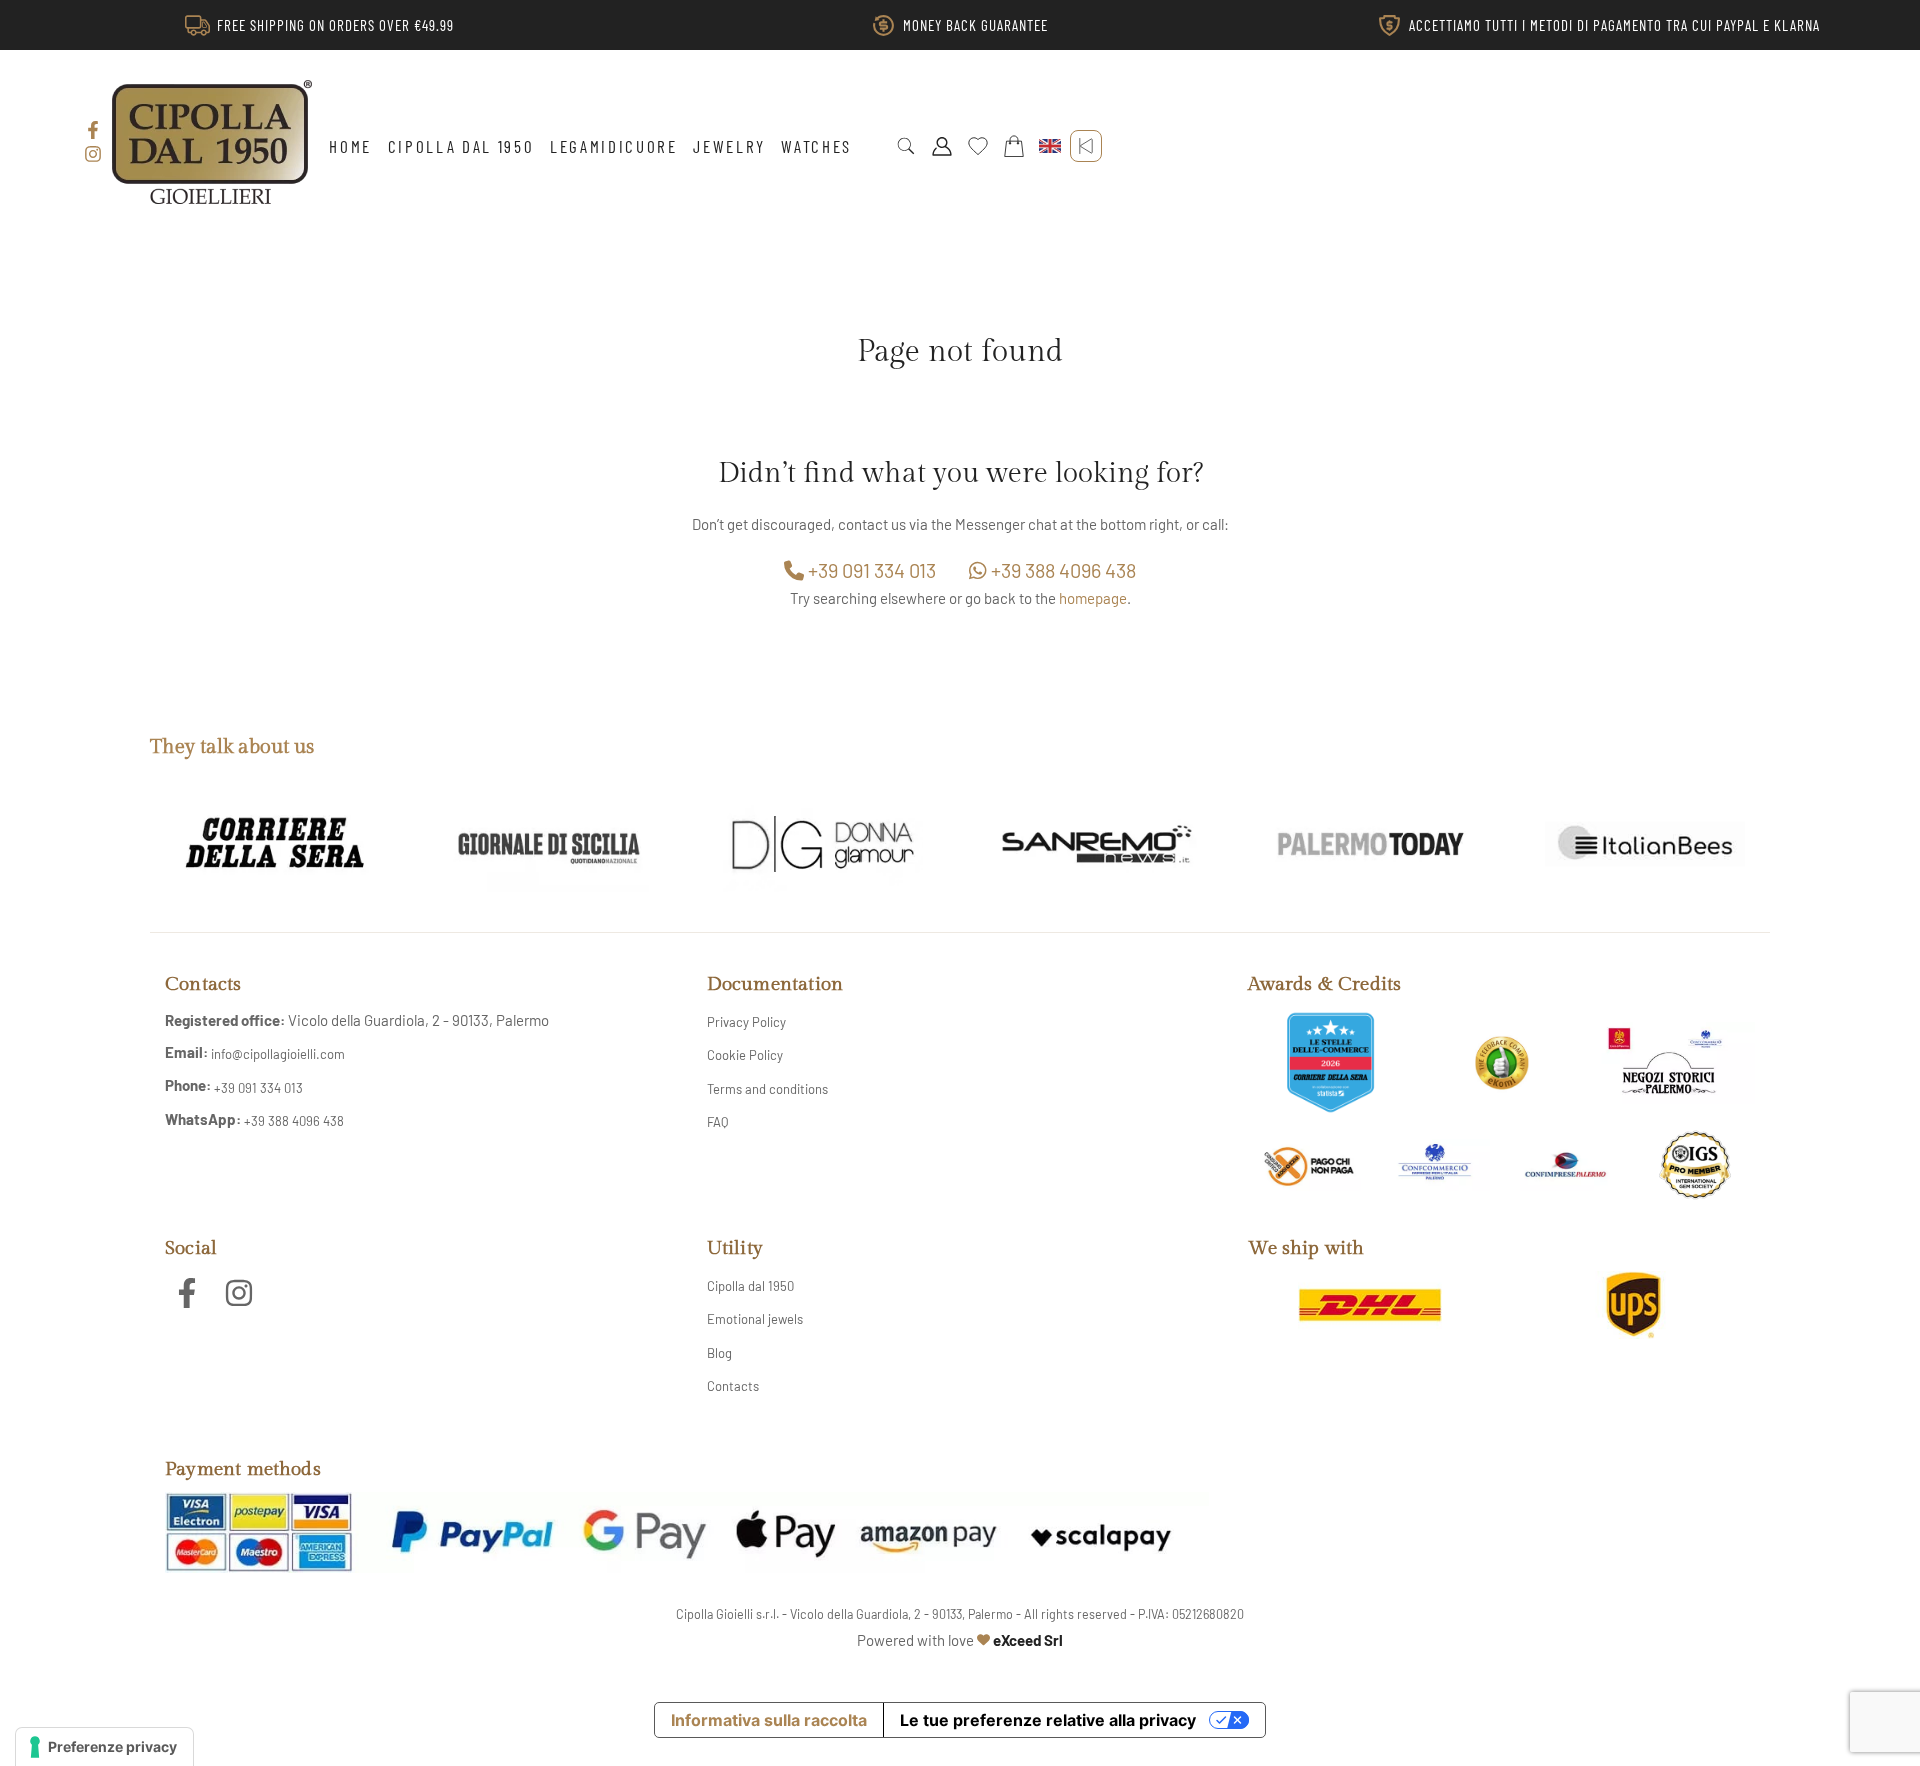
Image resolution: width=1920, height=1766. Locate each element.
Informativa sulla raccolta (769, 1720)
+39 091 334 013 (870, 570)
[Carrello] (1014, 146)
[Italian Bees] (1645, 844)
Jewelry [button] (729, 146)
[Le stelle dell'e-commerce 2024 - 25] (1330, 1062)
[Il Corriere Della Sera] (275, 844)
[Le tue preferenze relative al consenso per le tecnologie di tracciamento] (104, 1747)
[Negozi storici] (1673, 1063)
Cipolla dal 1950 (461, 146)
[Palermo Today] (1371, 844)
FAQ (717, 1122)
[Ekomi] (1502, 1063)
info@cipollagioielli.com (278, 1054)
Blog (719, 1353)
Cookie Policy (745, 1055)
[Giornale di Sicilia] (549, 844)
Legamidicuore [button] (614, 146)
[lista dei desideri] (978, 146)
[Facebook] (93, 130)
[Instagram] (93, 154)
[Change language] (1050, 146)
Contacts (733, 1386)
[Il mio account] (942, 146)
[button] (906, 146)
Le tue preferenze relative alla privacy (1048, 1720)
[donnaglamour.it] (823, 844)
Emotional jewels (755, 1319)
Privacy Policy (746, 1022)
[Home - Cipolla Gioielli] (212, 142)
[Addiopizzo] (1308, 1165)
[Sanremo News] (1097, 844)
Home (350, 146)
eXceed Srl (1028, 1640)
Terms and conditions (767, 1089)
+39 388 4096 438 (1061, 570)
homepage (1093, 598)
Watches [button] (816, 146)
